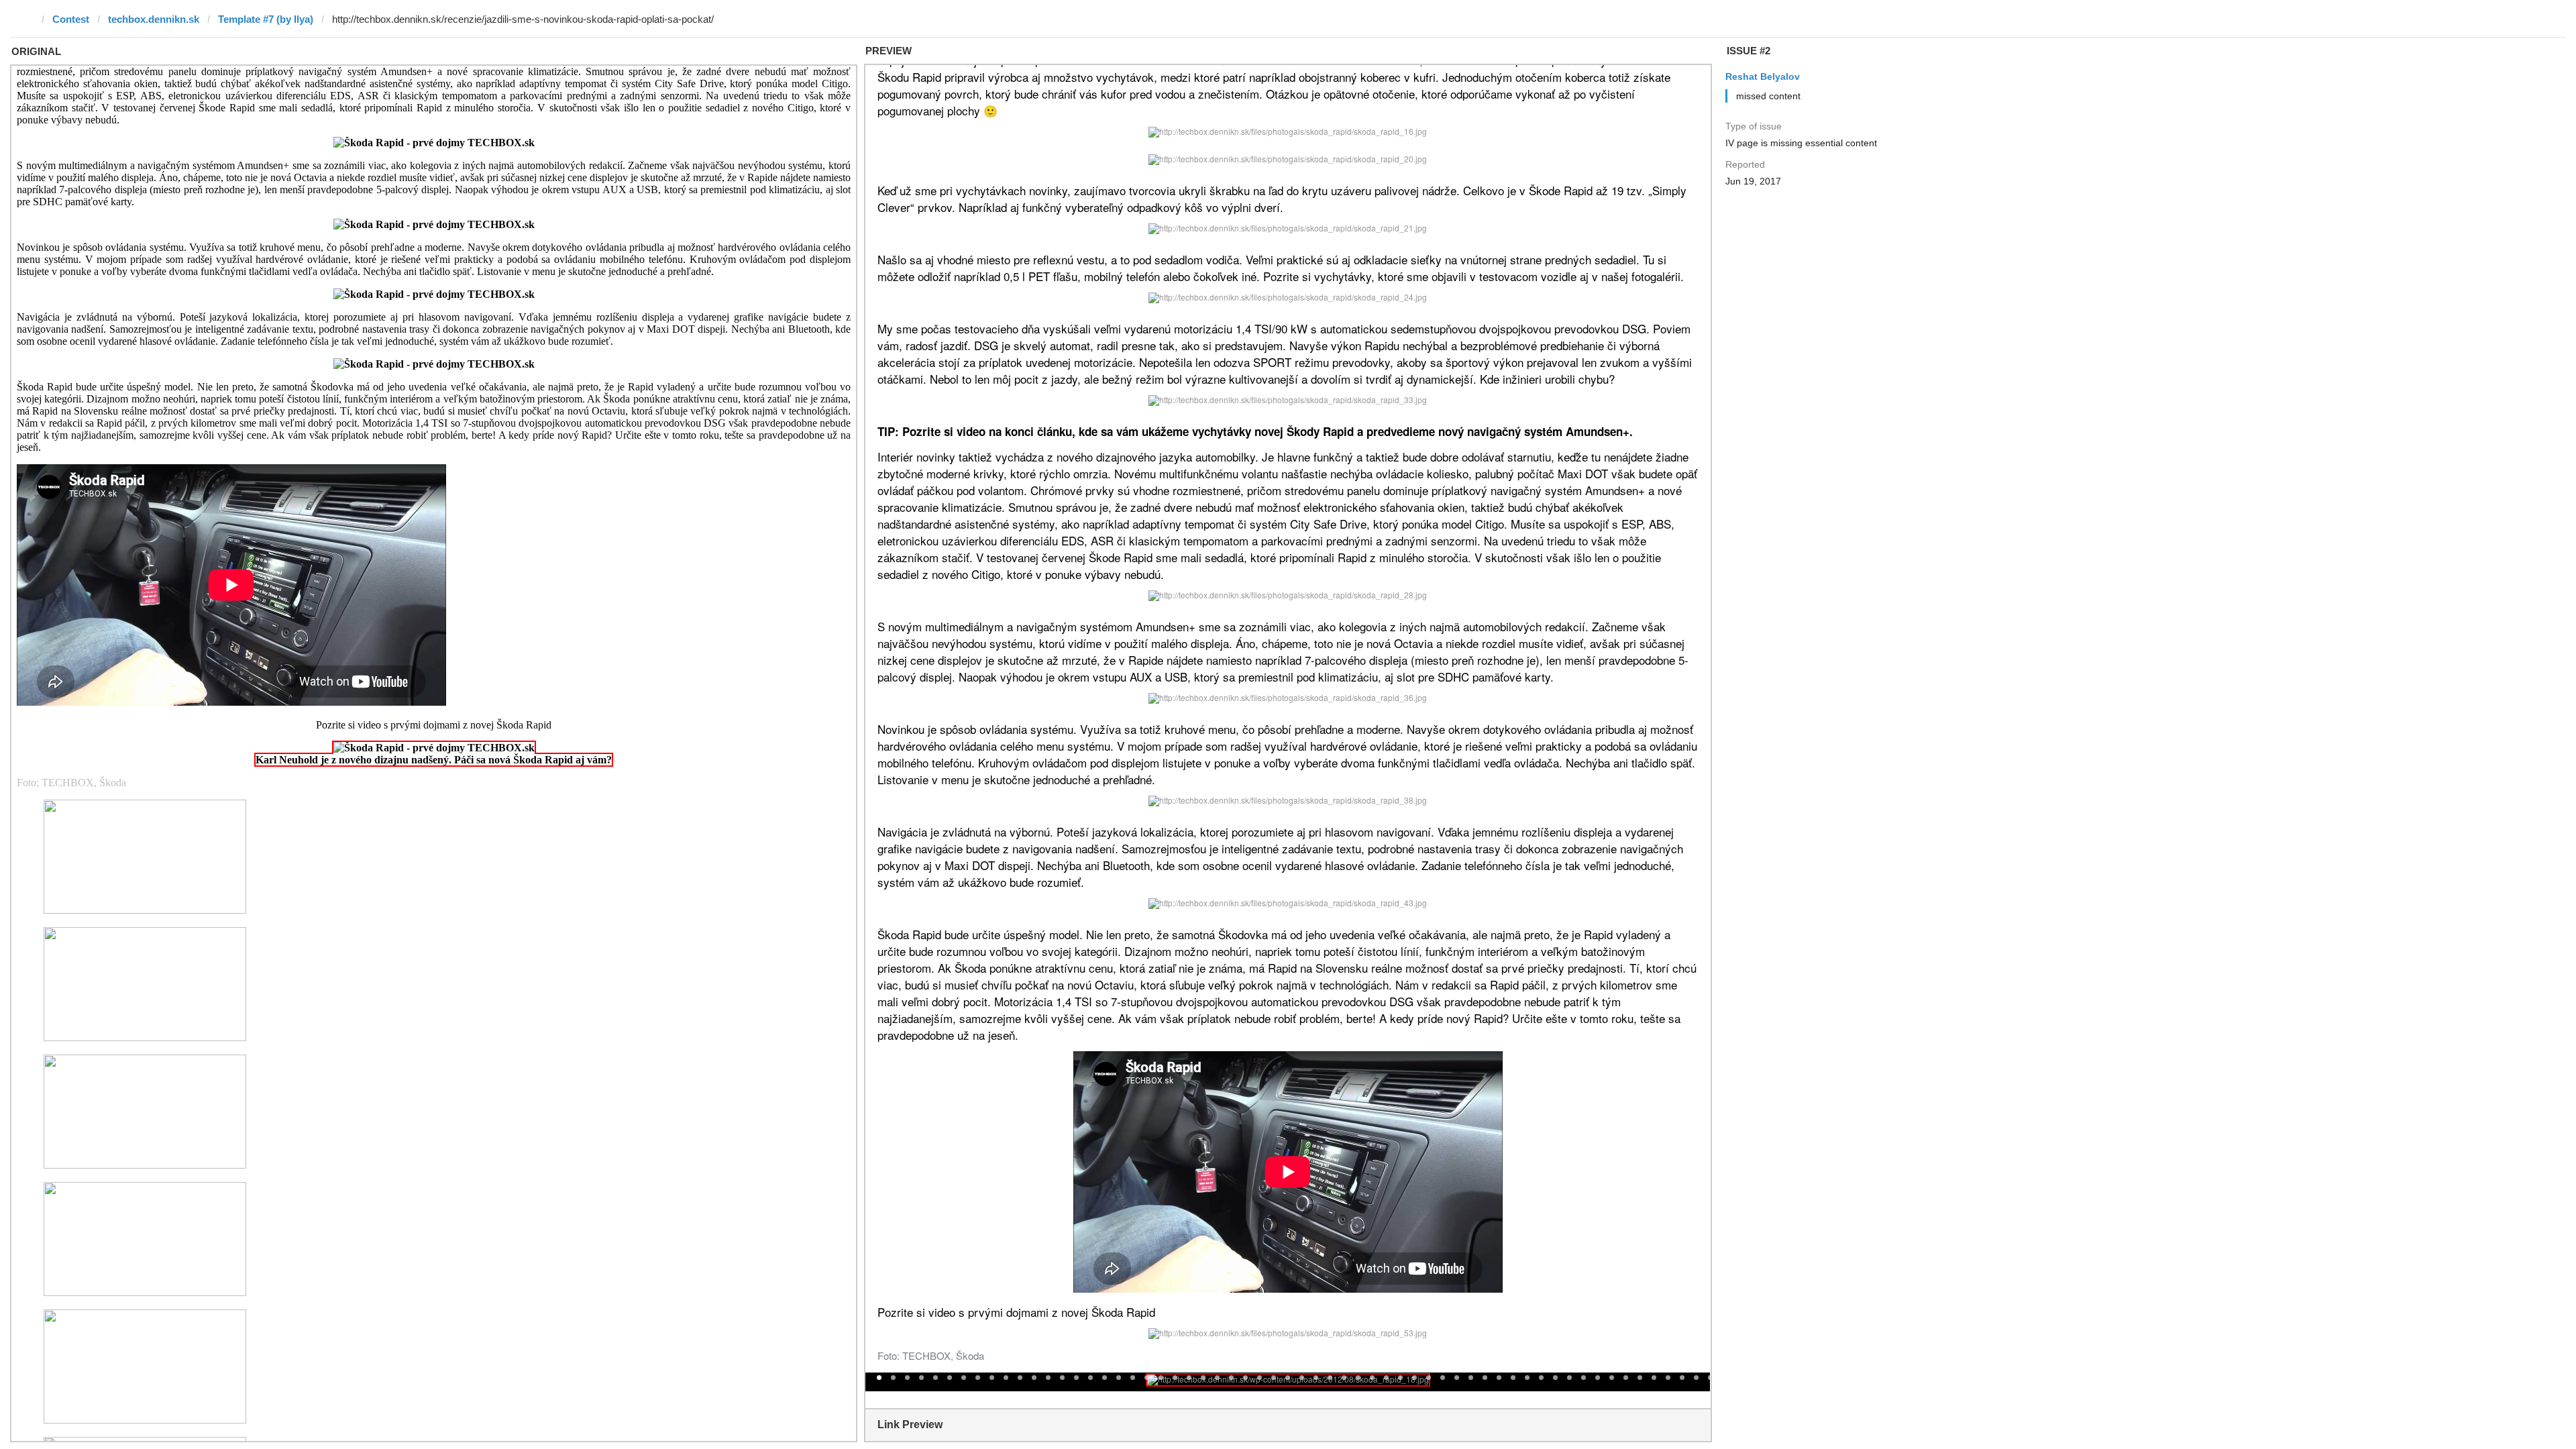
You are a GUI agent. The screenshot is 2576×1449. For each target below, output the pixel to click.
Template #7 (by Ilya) (266, 19)
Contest (71, 19)
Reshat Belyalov (1763, 76)
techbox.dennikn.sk (154, 19)
